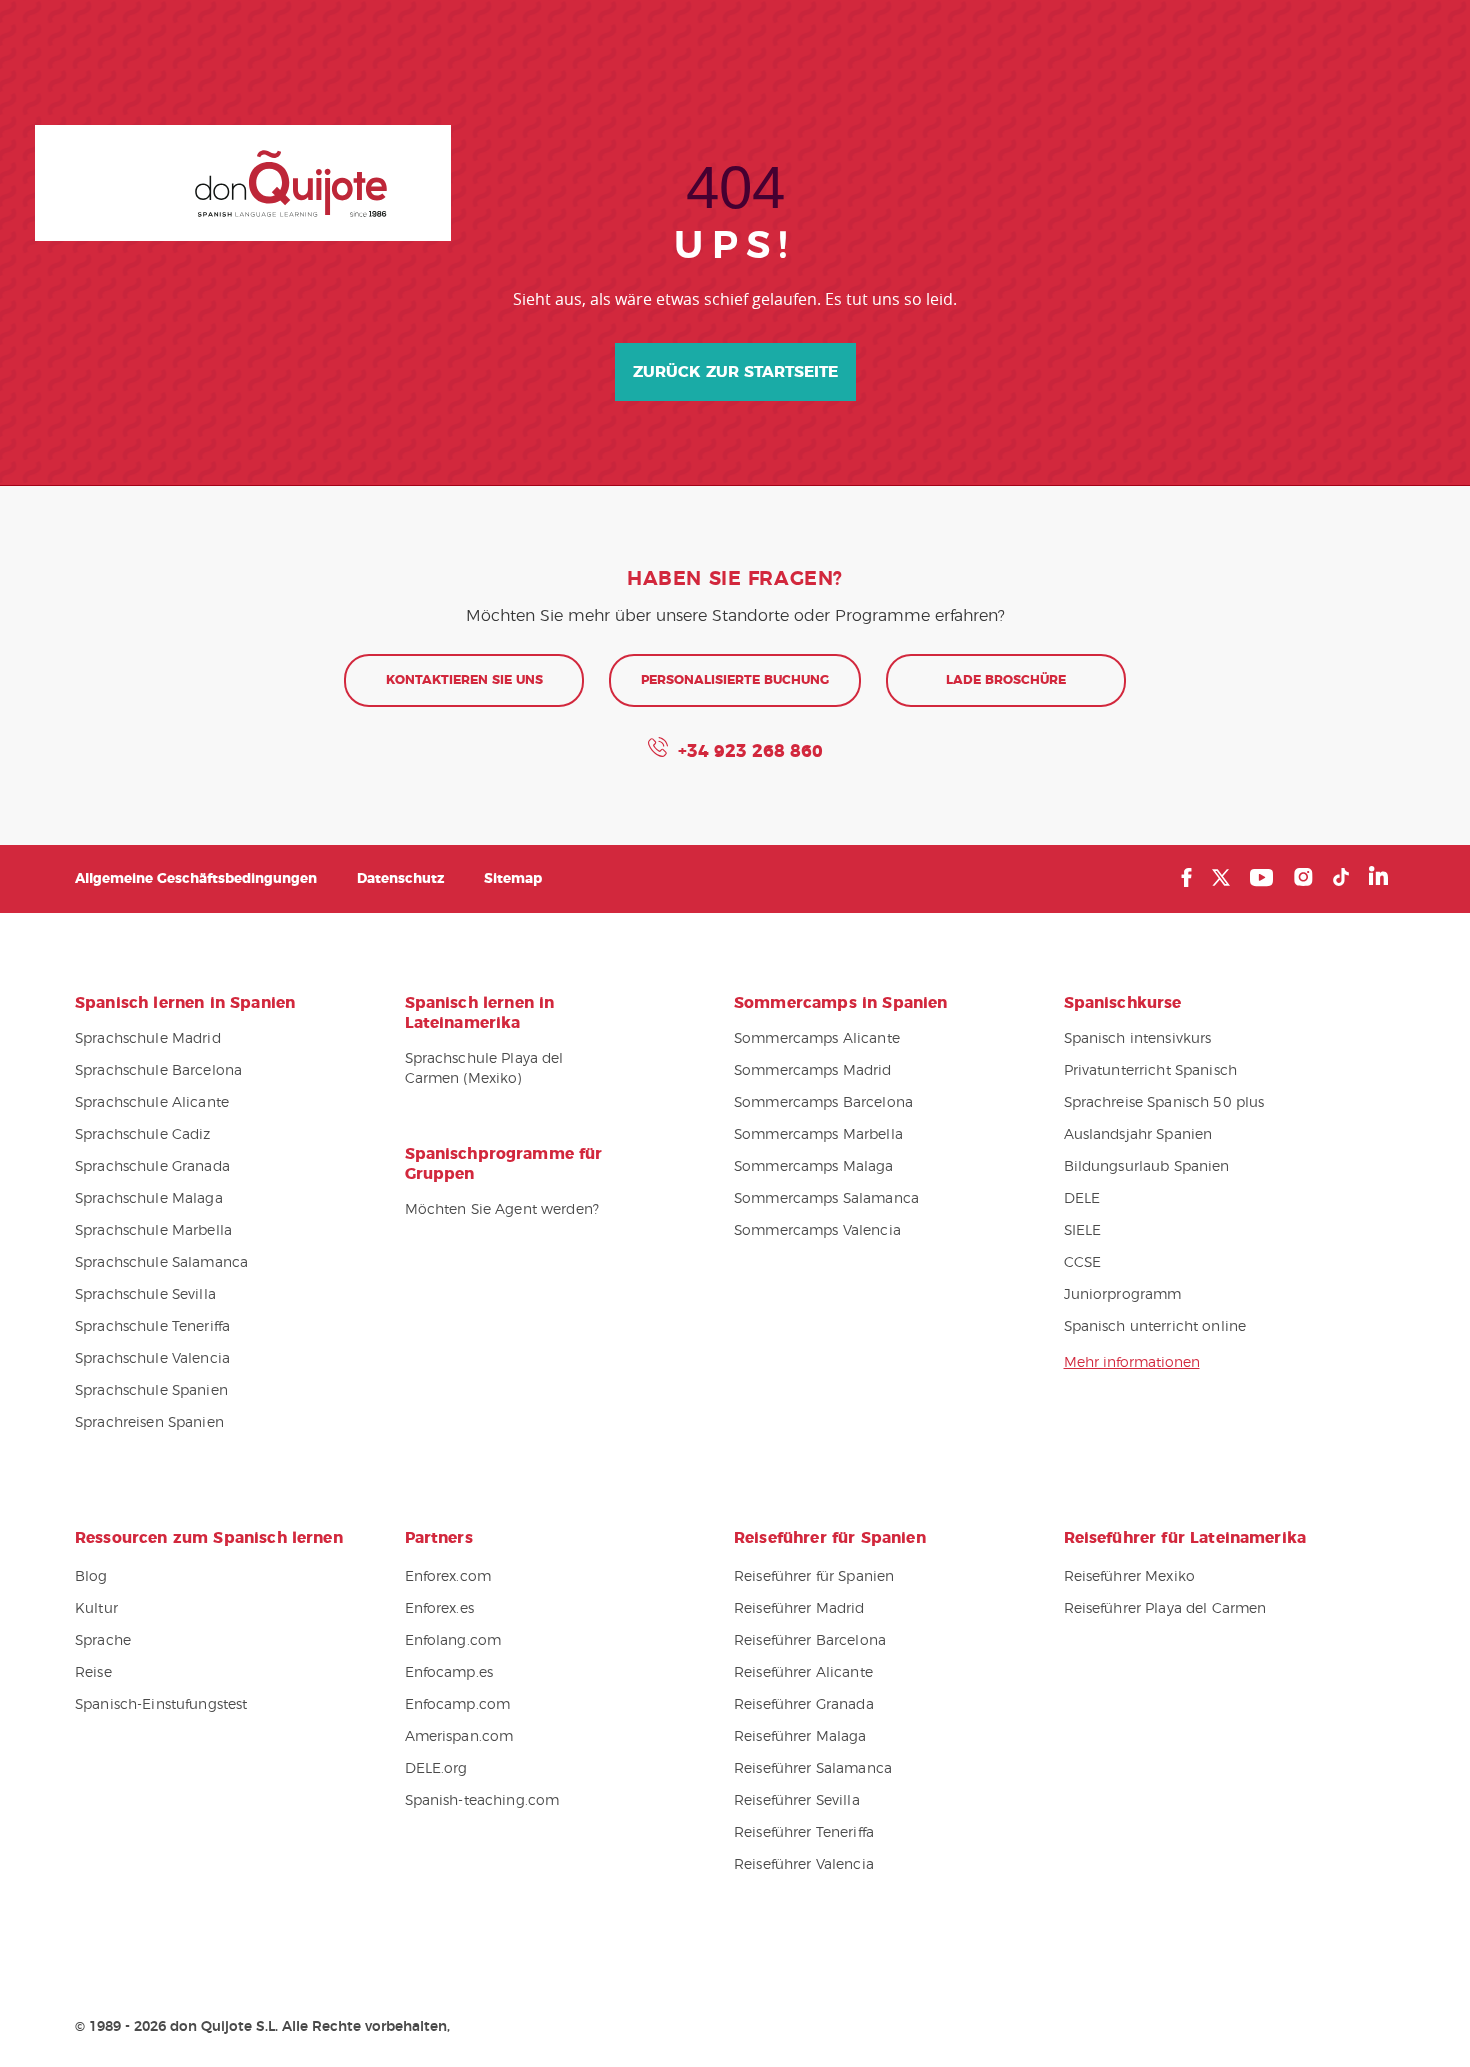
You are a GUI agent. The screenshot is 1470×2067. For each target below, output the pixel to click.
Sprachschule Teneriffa (152, 1327)
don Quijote (243, 183)
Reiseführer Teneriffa (804, 1833)
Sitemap (513, 879)
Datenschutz (400, 879)
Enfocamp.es (449, 1673)
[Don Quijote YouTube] (1261, 877)
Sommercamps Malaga (814, 1167)
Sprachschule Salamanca (161, 1263)
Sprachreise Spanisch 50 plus (1164, 1103)
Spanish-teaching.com (482, 1801)
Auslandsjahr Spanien (1138, 1135)
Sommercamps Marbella (818, 1135)
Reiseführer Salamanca (813, 1769)
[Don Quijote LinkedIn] (1378, 877)
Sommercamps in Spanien (841, 1003)
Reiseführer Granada (804, 1705)
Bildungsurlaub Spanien (1147, 1167)
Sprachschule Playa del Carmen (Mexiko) (484, 1069)
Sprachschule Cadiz (143, 1135)
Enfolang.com (453, 1641)
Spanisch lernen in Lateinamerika (480, 1013)
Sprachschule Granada (152, 1167)
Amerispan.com (459, 1737)
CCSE (1083, 1263)
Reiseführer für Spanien (814, 1577)
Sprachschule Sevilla (145, 1295)
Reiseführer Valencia (804, 1865)
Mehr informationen (1132, 1363)
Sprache (103, 1641)
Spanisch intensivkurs (1138, 1039)
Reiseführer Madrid (799, 1609)
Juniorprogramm (1123, 1295)
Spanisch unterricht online (1155, 1327)
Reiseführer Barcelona (810, 1641)
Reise (93, 1673)
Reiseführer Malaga (800, 1737)
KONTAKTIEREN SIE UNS (464, 680)
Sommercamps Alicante (817, 1039)
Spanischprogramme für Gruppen (504, 1164)
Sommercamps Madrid (813, 1071)
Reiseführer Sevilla (797, 1801)
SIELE (1083, 1231)
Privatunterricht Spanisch (1151, 1071)
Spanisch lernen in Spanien (185, 1003)
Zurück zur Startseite (735, 372)
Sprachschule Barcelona (158, 1071)
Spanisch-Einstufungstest (161, 1705)
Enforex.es (439, 1609)
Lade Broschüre (1006, 680)
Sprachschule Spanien (151, 1391)
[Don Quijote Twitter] (1221, 877)
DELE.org (436, 1769)
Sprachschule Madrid (148, 1039)
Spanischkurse (1123, 1003)
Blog (91, 1577)
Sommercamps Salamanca (826, 1199)
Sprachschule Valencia (152, 1359)
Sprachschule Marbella (153, 1231)
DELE (1082, 1199)
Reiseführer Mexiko (1130, 1577)
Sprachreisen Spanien (149, 1423)
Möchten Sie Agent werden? (502, 1210)
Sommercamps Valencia (817, 1231)
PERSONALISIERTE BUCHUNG (735, 680)
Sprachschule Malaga (149, 1199)
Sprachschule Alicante (152, 1103)
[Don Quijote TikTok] (1341, 877)
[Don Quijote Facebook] (1186, 877)
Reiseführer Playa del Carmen (1165, 1609)
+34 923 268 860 (750, 752)
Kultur (96, 1609)
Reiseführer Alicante (803, 1673)
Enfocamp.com (458, 1705)
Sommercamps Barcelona (823, 1103)
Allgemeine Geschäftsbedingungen (196, 879)
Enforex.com (448, 1577)
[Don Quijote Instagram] (1303, 877)
